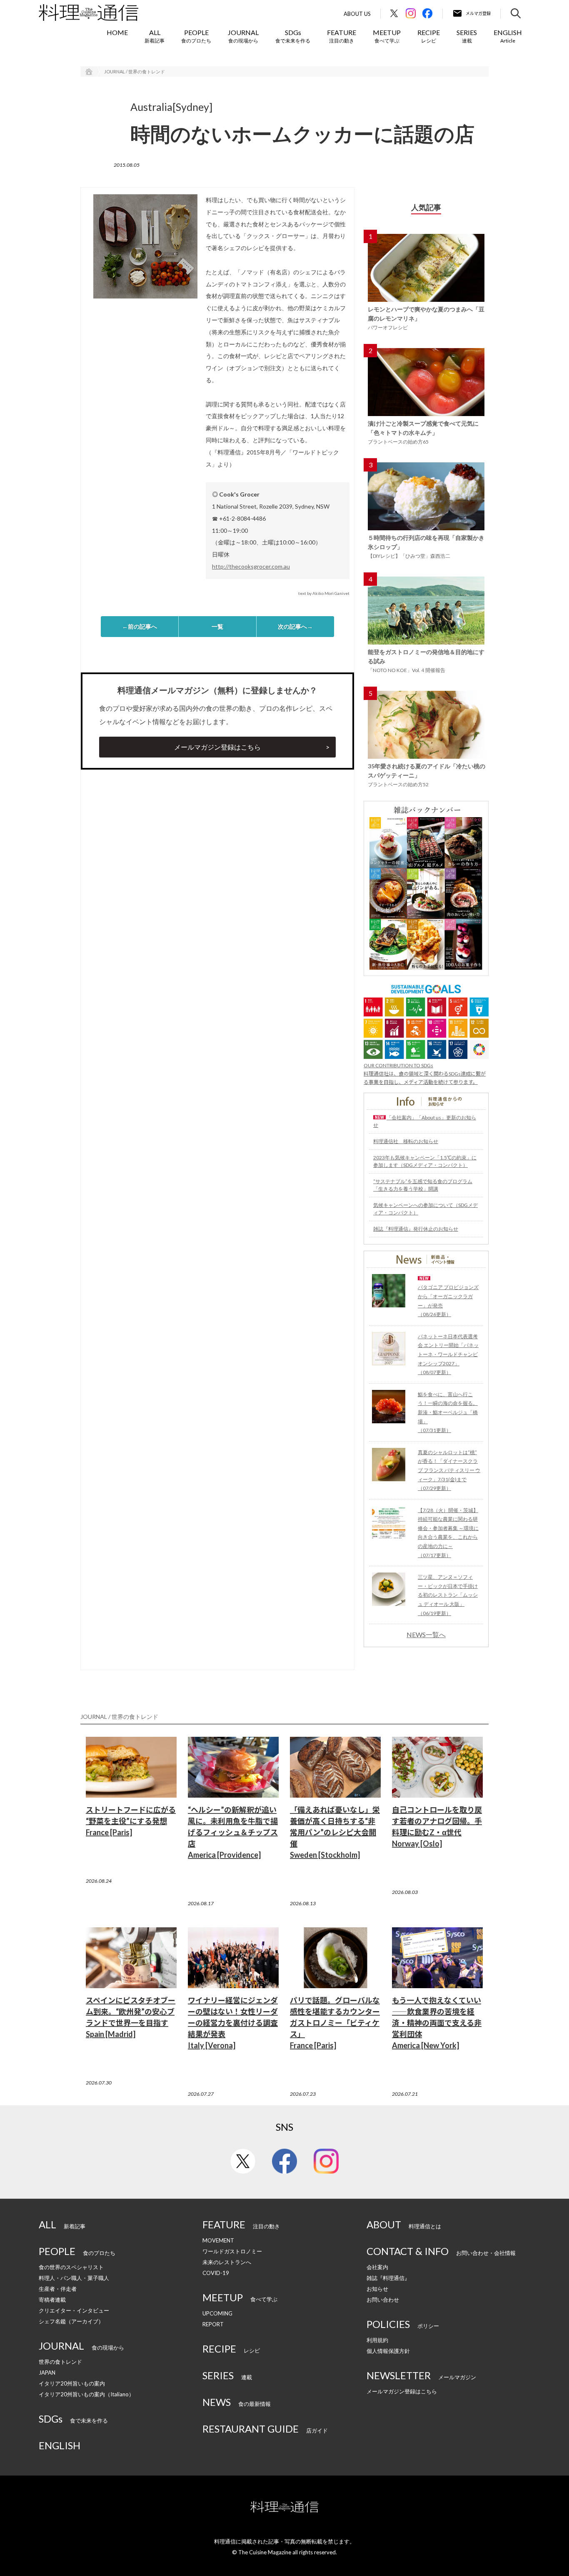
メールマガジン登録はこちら (217, 747)
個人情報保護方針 (388, 2351)
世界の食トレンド (60, 2362)
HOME (117, 32)
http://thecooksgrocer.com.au (251, 566)
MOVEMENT (218, 2240)
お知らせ (377, 2289)
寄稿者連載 (52, 2300)
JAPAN (47, 2373)
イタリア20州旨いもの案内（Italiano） (86, 2394)
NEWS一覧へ (426, 1635)
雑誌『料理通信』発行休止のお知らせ (416, 1229)
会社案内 (377, 2267)
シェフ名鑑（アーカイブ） (71, 2321)
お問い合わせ (383, 2300)
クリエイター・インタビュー (74, 2310)
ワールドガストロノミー (232, 2251)
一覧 (217, 626)
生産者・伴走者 (58, 2289)
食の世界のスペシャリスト (71, 2267)
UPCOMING (217, 2313)
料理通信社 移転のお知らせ (406, 1141)
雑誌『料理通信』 (388, 2278)
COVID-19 (216, 2273)
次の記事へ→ (295, 626)
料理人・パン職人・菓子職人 (74, 2278)
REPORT (213, 2324)
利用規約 (377, 2340)
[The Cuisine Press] (89, 13)
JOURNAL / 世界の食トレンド (135, 71)
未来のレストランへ (227, 2262)
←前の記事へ (140, 626)
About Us (357, 14)
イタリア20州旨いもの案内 (72, 2383)
